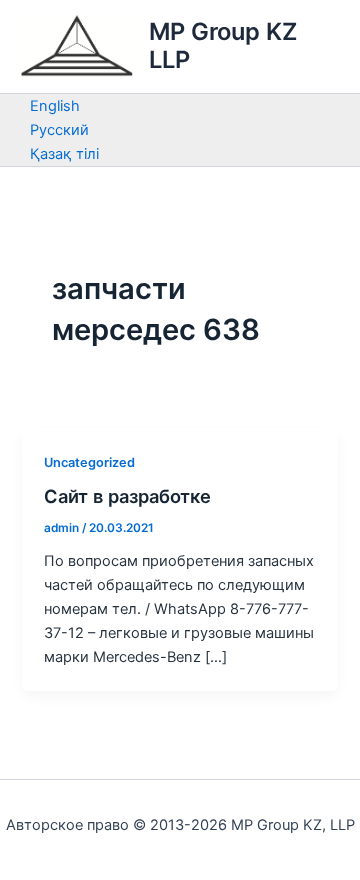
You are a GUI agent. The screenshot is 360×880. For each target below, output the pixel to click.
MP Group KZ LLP (223, 45)
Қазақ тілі (64, 154)
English (55, 106)
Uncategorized (89, 462)
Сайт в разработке (127, 496)
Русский (59, 130)
